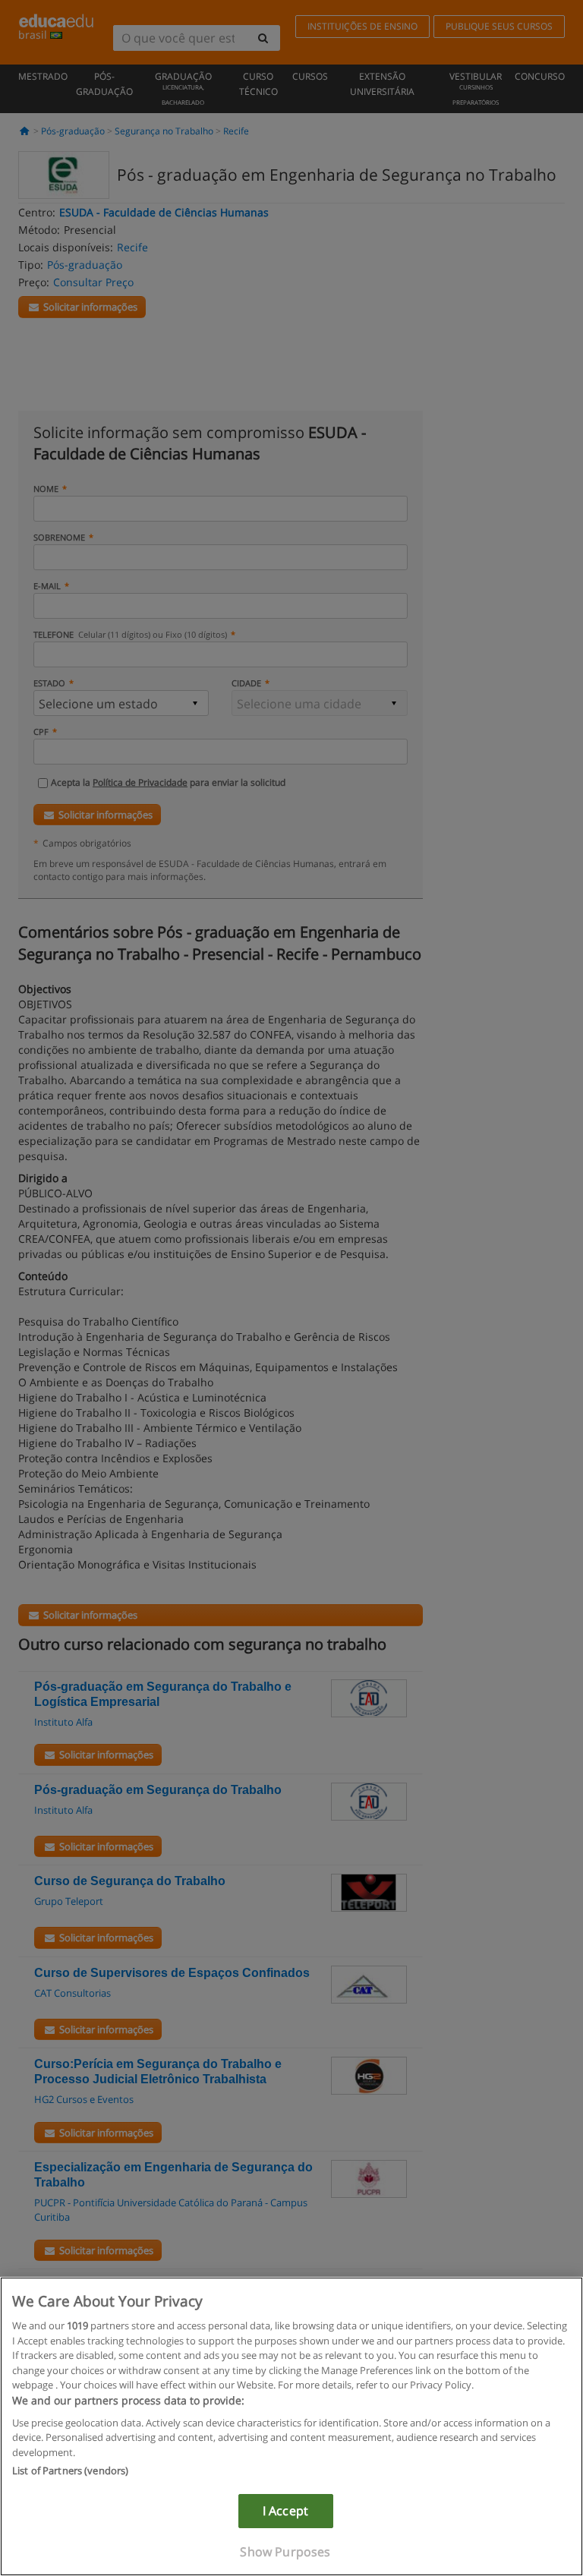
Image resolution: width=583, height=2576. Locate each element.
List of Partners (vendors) (70, 2470)
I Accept (285, 2511)
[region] (291, 2426)
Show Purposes (285, 2552)
